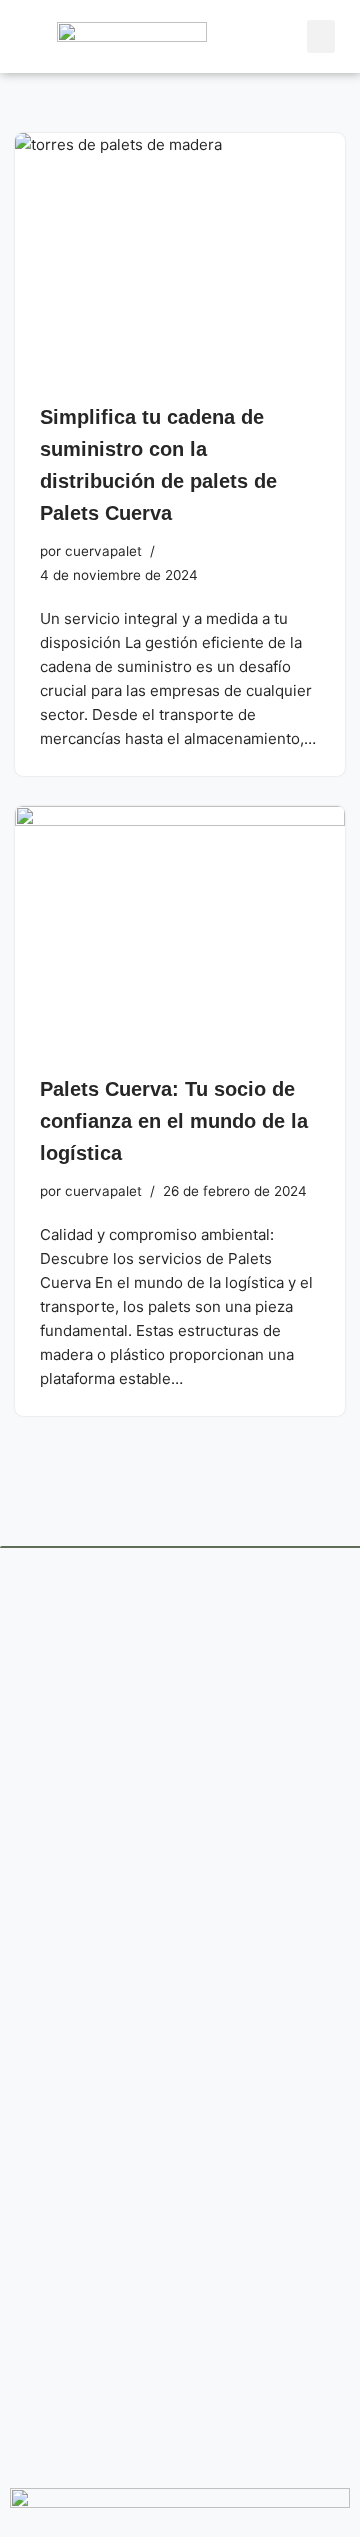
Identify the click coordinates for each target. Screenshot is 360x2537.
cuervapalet (103, 551)
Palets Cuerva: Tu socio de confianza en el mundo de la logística (174, 1121)
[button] (321, 36)
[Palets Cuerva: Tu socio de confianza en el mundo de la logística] (180, 930)
